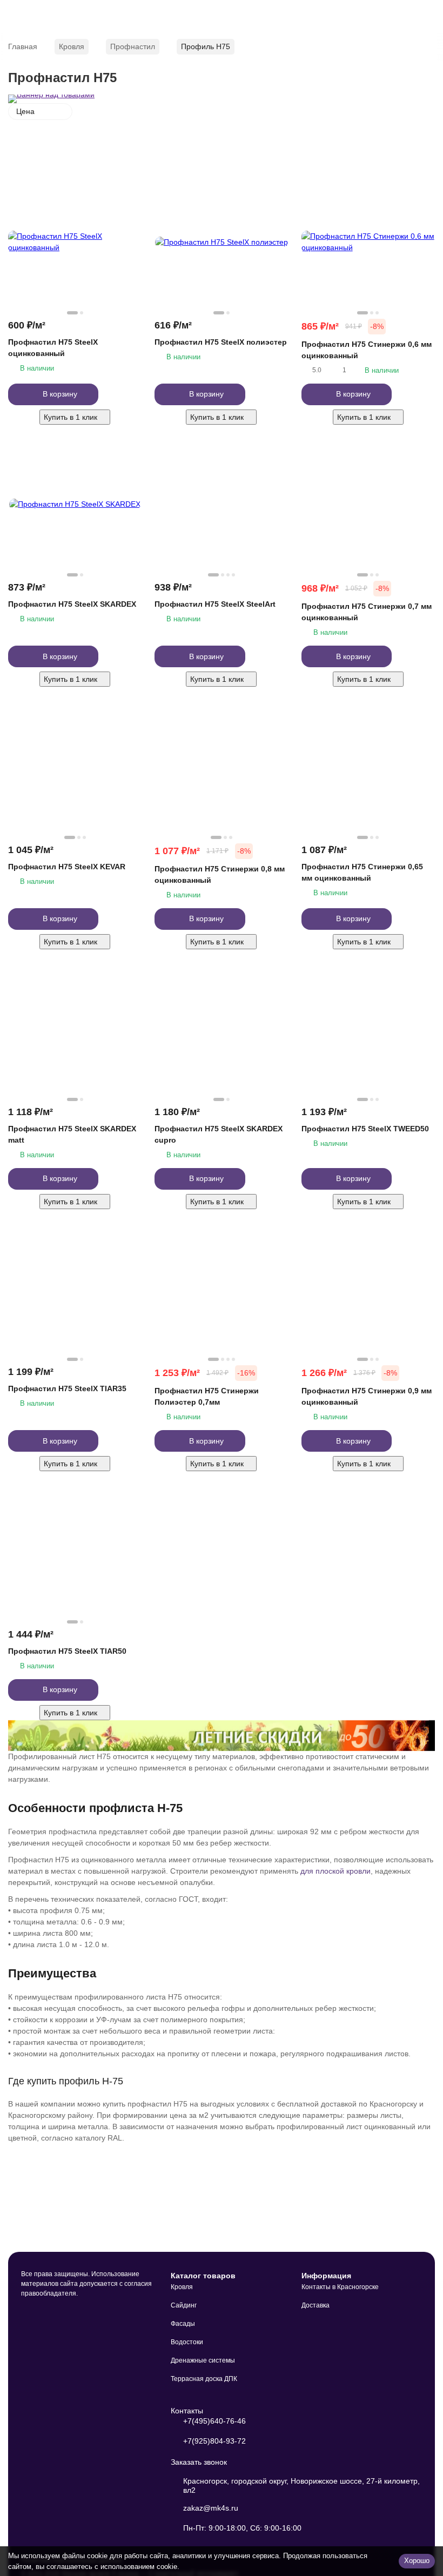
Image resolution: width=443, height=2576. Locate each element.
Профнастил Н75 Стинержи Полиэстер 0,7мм (207, 1396)
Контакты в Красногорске (340, 2287)
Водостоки (187, 2342)
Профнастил (133, 46)
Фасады (183, 2324)
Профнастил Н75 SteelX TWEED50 (365, 1129)
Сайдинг (184, 2305)
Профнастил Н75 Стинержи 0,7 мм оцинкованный (367, 612)
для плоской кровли (335, 1871)
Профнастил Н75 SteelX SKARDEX (72, 604)
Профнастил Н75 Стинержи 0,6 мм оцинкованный (367, 350)
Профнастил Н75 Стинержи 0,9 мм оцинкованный (367, 1396)
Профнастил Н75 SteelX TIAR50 (67, 1651)
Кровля (72, 46)
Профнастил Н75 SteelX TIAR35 (67, 1388)
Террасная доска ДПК (204, 2379)
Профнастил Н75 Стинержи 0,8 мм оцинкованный (220, 874)
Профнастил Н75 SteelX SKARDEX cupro (219, 1134)
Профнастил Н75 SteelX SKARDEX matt (72, 1134)
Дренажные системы (203, 2360)
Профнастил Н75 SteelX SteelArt (215, 604)
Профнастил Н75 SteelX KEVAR (67, 867)
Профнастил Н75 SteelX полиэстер (221, 342)
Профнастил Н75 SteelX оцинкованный (53, 348)
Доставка (316, 2305)
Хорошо (417, 2561)
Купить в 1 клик (71, 417)
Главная (23, 46)
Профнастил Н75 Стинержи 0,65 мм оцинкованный (362, 872)
